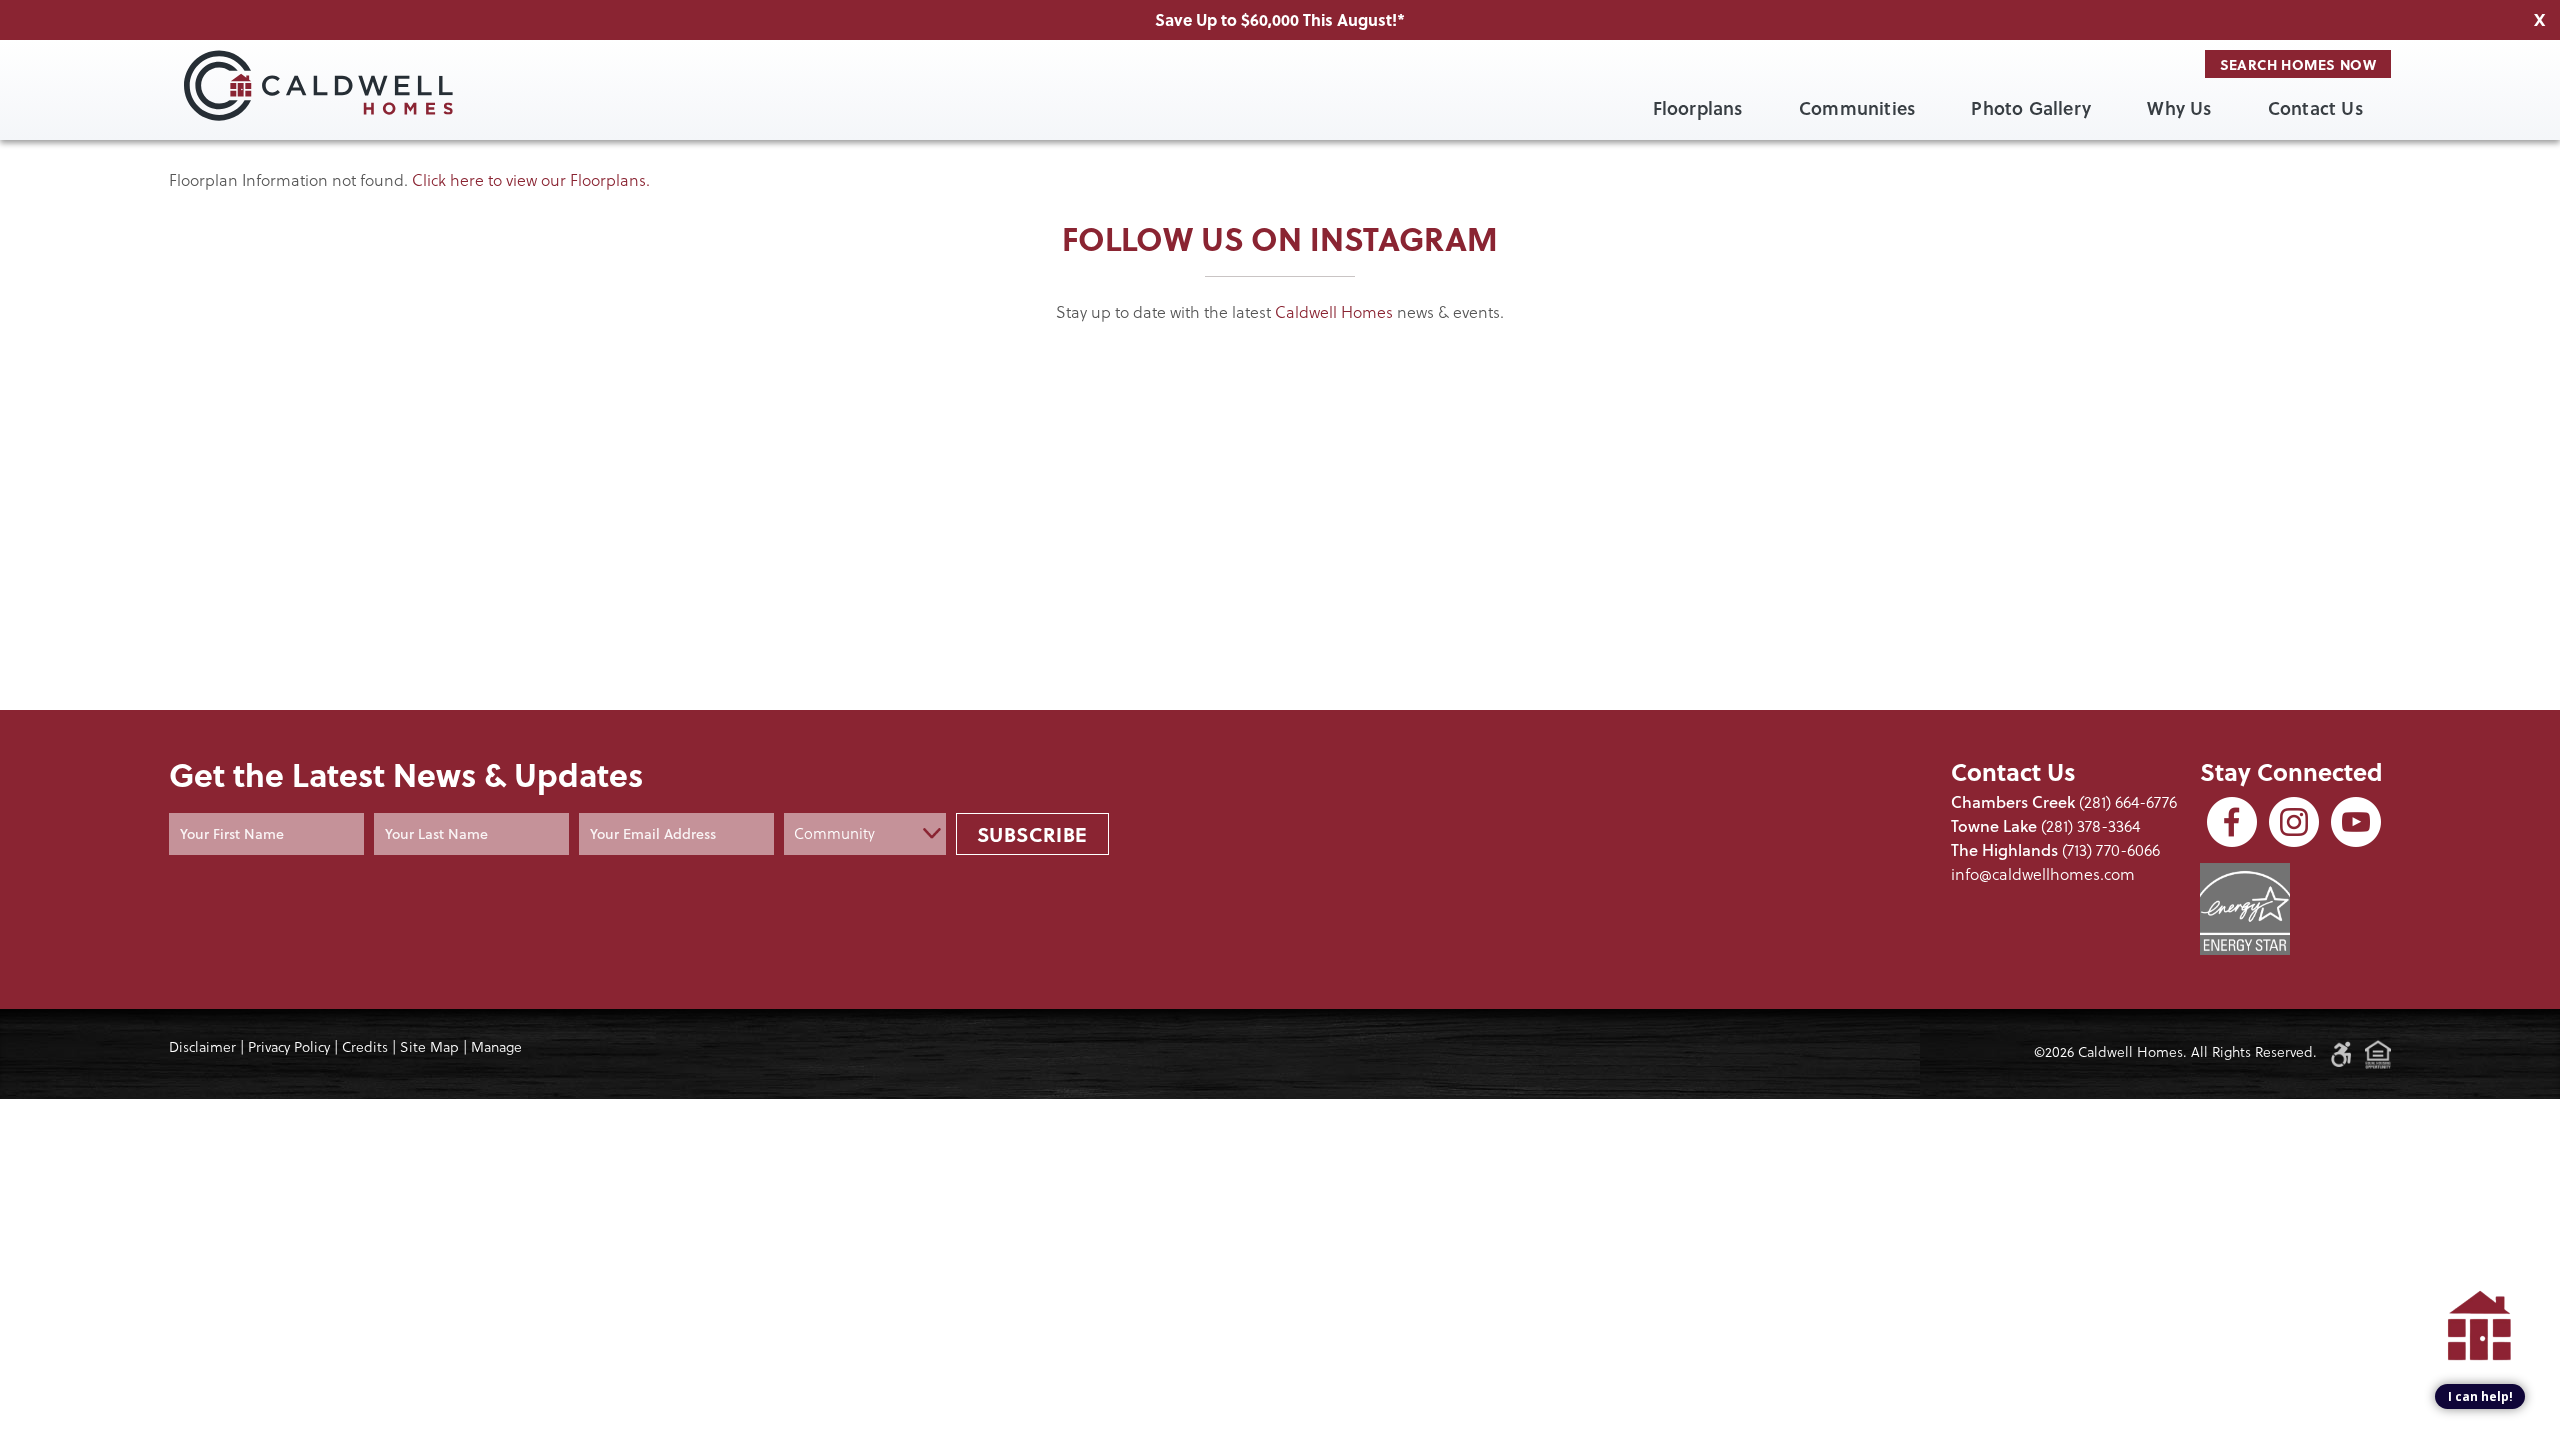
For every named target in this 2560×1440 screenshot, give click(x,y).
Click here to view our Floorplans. (531, 180)
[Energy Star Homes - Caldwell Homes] (2245, 909)
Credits (365, 1047)
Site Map (429, 1047)
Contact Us (2315, 108)
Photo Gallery (2031, 108)
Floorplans (1698, 108)
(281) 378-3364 (2090, 826)
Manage (496, 1047)
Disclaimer (202, 1047)
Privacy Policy (289, 1047)
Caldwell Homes (1334, 312)
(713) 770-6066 (2111, 850)
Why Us (2179, 108)
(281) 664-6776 (2128, 802)
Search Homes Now (2298, 64)
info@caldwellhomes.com (2043, 874)
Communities (1857, 108)
